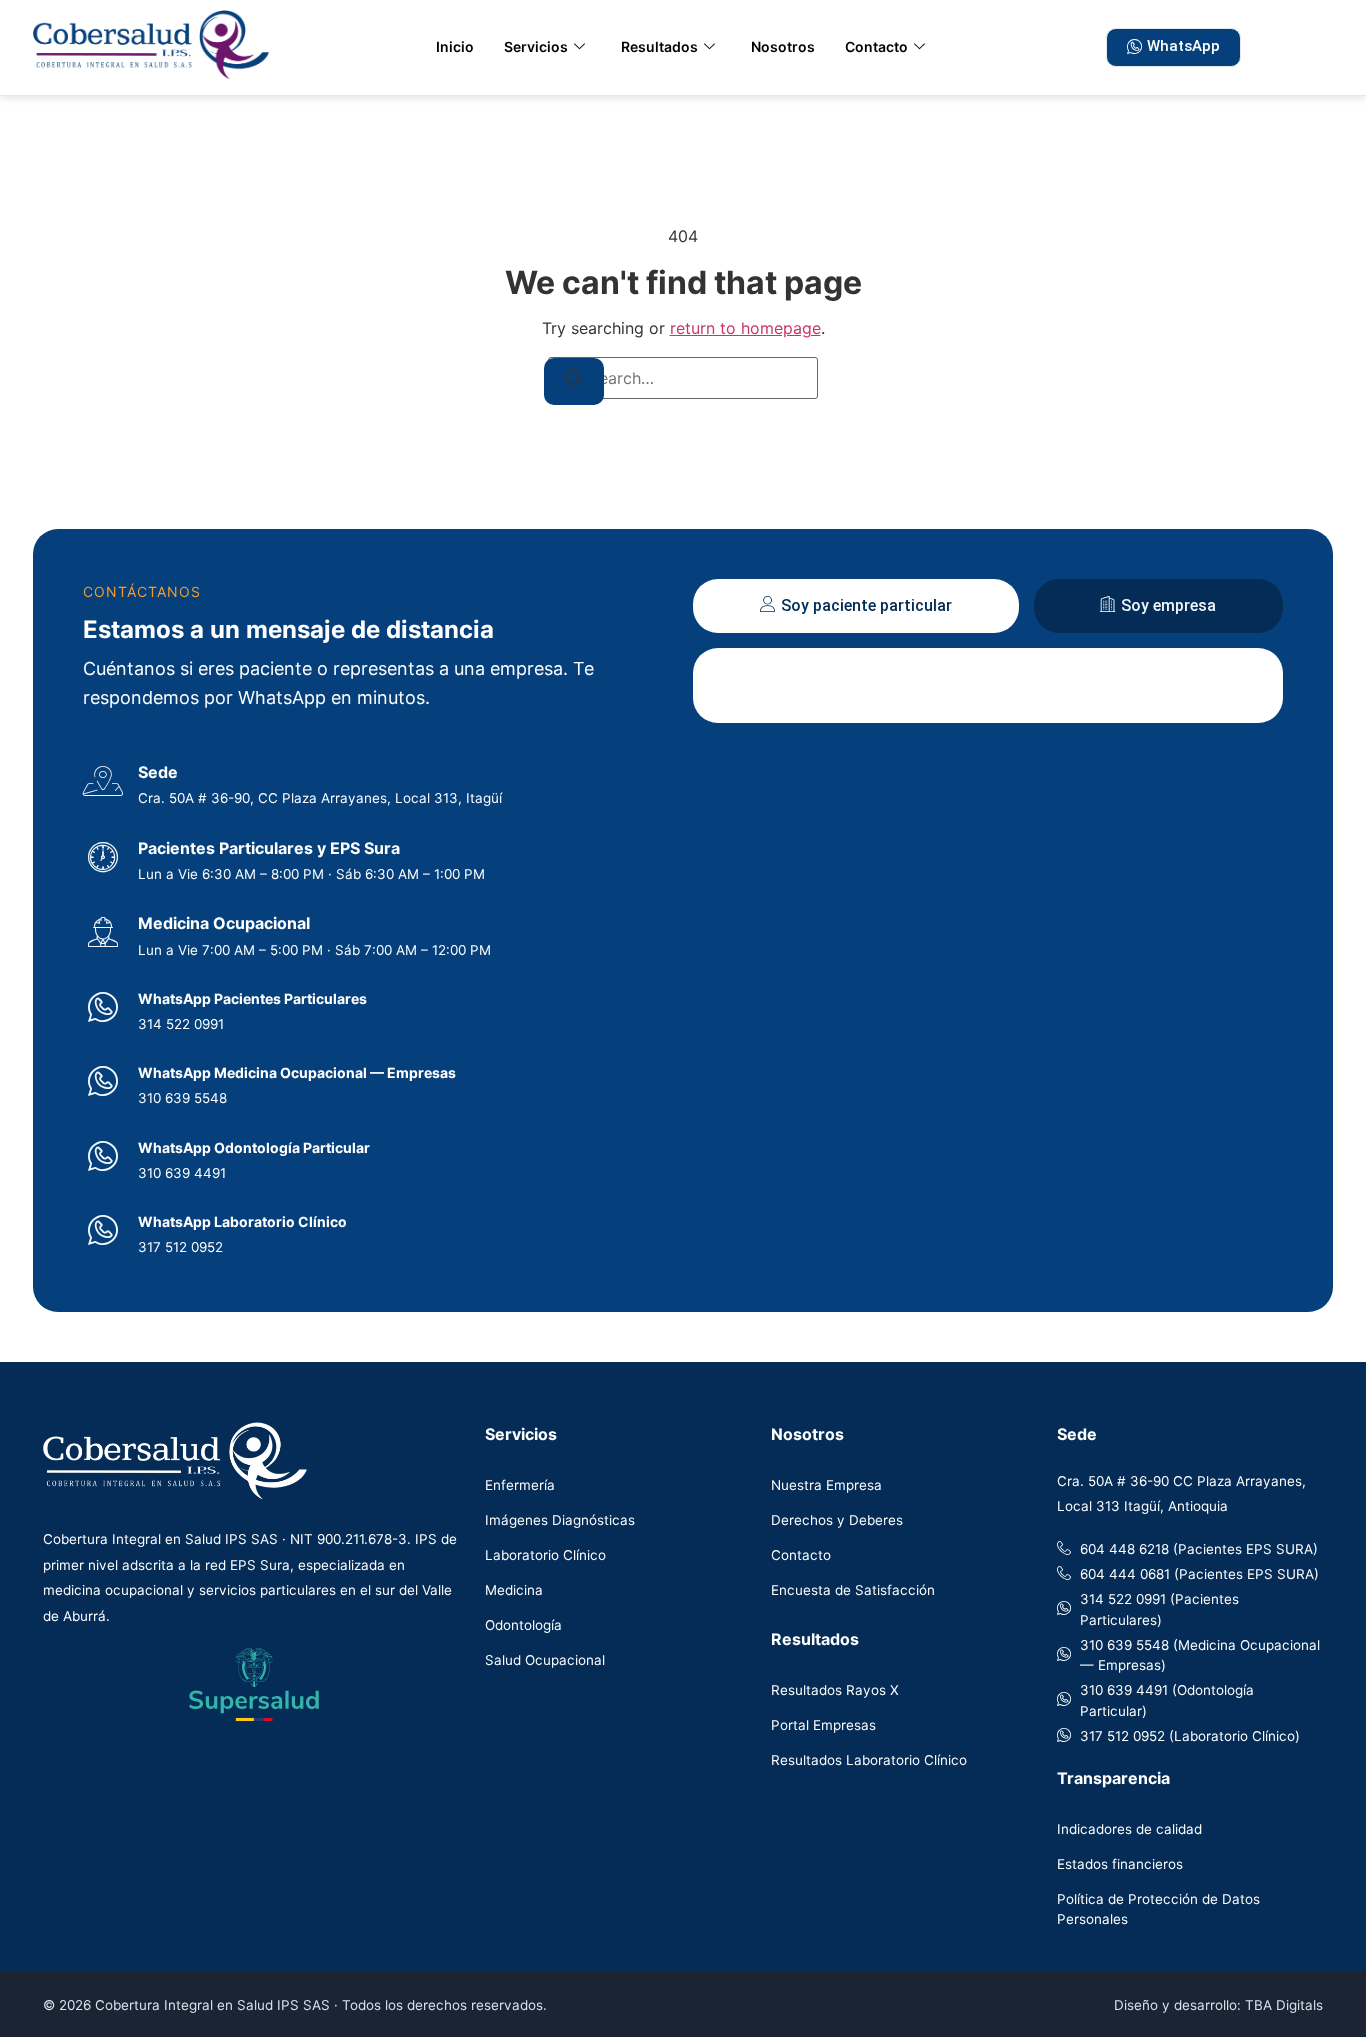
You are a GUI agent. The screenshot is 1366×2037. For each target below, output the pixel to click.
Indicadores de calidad (1129, 1829)
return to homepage (745, 328)
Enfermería (520, 1485)
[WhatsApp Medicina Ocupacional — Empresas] (103, 1081)
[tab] (856, 606)
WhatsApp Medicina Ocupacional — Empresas (297, 1072)
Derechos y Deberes (837, 1520)
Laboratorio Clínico (545, 1555)
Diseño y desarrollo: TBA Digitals (1218, 2005)
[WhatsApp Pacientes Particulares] (103, 1007)
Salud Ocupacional (545, 1660)
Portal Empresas (823, 1725)
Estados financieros (1120, 1864)
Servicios (536, 46)
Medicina (514, 1590)
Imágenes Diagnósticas (560, 1520)
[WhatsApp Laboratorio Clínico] (103, 1230)
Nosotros (783, 46)
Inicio (455, 46)
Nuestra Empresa (826, 1485)
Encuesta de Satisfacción (853, 1590)
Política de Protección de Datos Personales (1158, 1909)
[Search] (574, 381)
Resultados (659, 46)
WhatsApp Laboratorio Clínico (242, 1221)
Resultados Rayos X (835, 1690)
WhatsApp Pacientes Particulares (252, 998)
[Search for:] (683, 378)
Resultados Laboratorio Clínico (869, 1760)
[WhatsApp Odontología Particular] (103, 1156)
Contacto (876, 46)
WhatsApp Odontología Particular (254, 1147)
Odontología (523, 1625)
